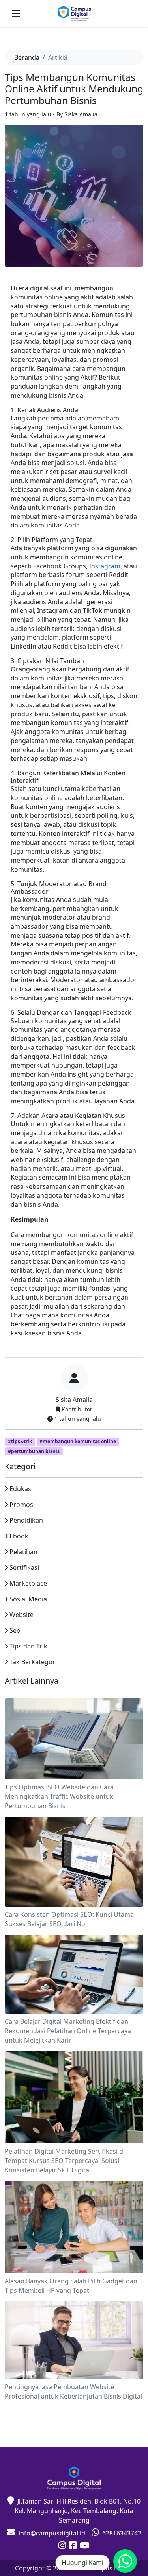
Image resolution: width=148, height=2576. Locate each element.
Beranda (27, 57)
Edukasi (21, 1489)
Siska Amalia (74, 1400)
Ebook (19, 1536)
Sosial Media (28, 1599)
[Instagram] (62, 2546)
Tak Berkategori (33, 1662)
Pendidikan (26, 1520)
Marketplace (28, 1583)
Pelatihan (23, 1552)
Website (22, 1615)
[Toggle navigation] (16, 13)
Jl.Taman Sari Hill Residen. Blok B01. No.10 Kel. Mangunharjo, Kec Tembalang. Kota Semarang (78, 2511)
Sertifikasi (24, 1567)
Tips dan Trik (28, 1646)
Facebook (48, 566)
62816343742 (122, 2533)
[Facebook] (73, 2546)
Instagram (105, 566)
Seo (15, 1630)
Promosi (22, 1505)
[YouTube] (85, 2546)
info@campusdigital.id (52, 2533)
